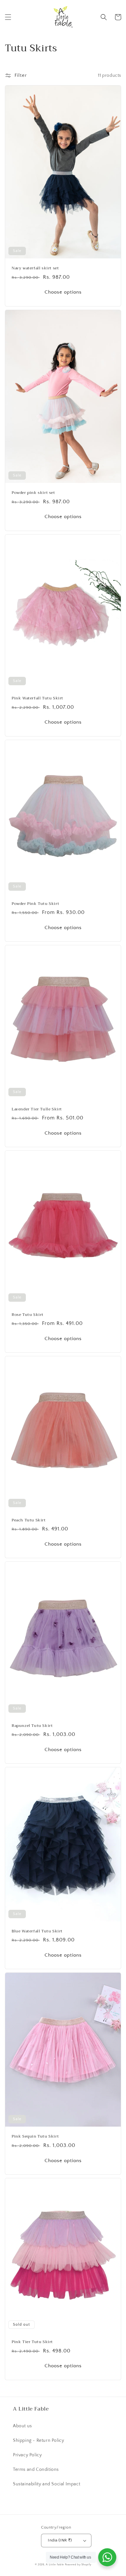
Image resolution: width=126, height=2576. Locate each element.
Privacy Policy (27, 2455)
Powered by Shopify (78, 2565)
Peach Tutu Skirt (29, 1520)
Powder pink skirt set (33, 493)
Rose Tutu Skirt (28, 1315)
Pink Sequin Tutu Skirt (35, 2137)
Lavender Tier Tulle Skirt (37, 1109)
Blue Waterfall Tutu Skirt (37, 1931)
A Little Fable (55, 2565)
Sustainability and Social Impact (47, 2484)
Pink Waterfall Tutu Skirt (37, 698)
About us (22, 2426)
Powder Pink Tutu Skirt (35, 904)
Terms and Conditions (36, 2470)
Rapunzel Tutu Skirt (32, 1726)
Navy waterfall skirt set (35, 268)
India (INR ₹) (60, 2540)
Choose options (63, 292)
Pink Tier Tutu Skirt (32, 2342)
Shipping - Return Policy (38, 2441)
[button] (8, 17)
